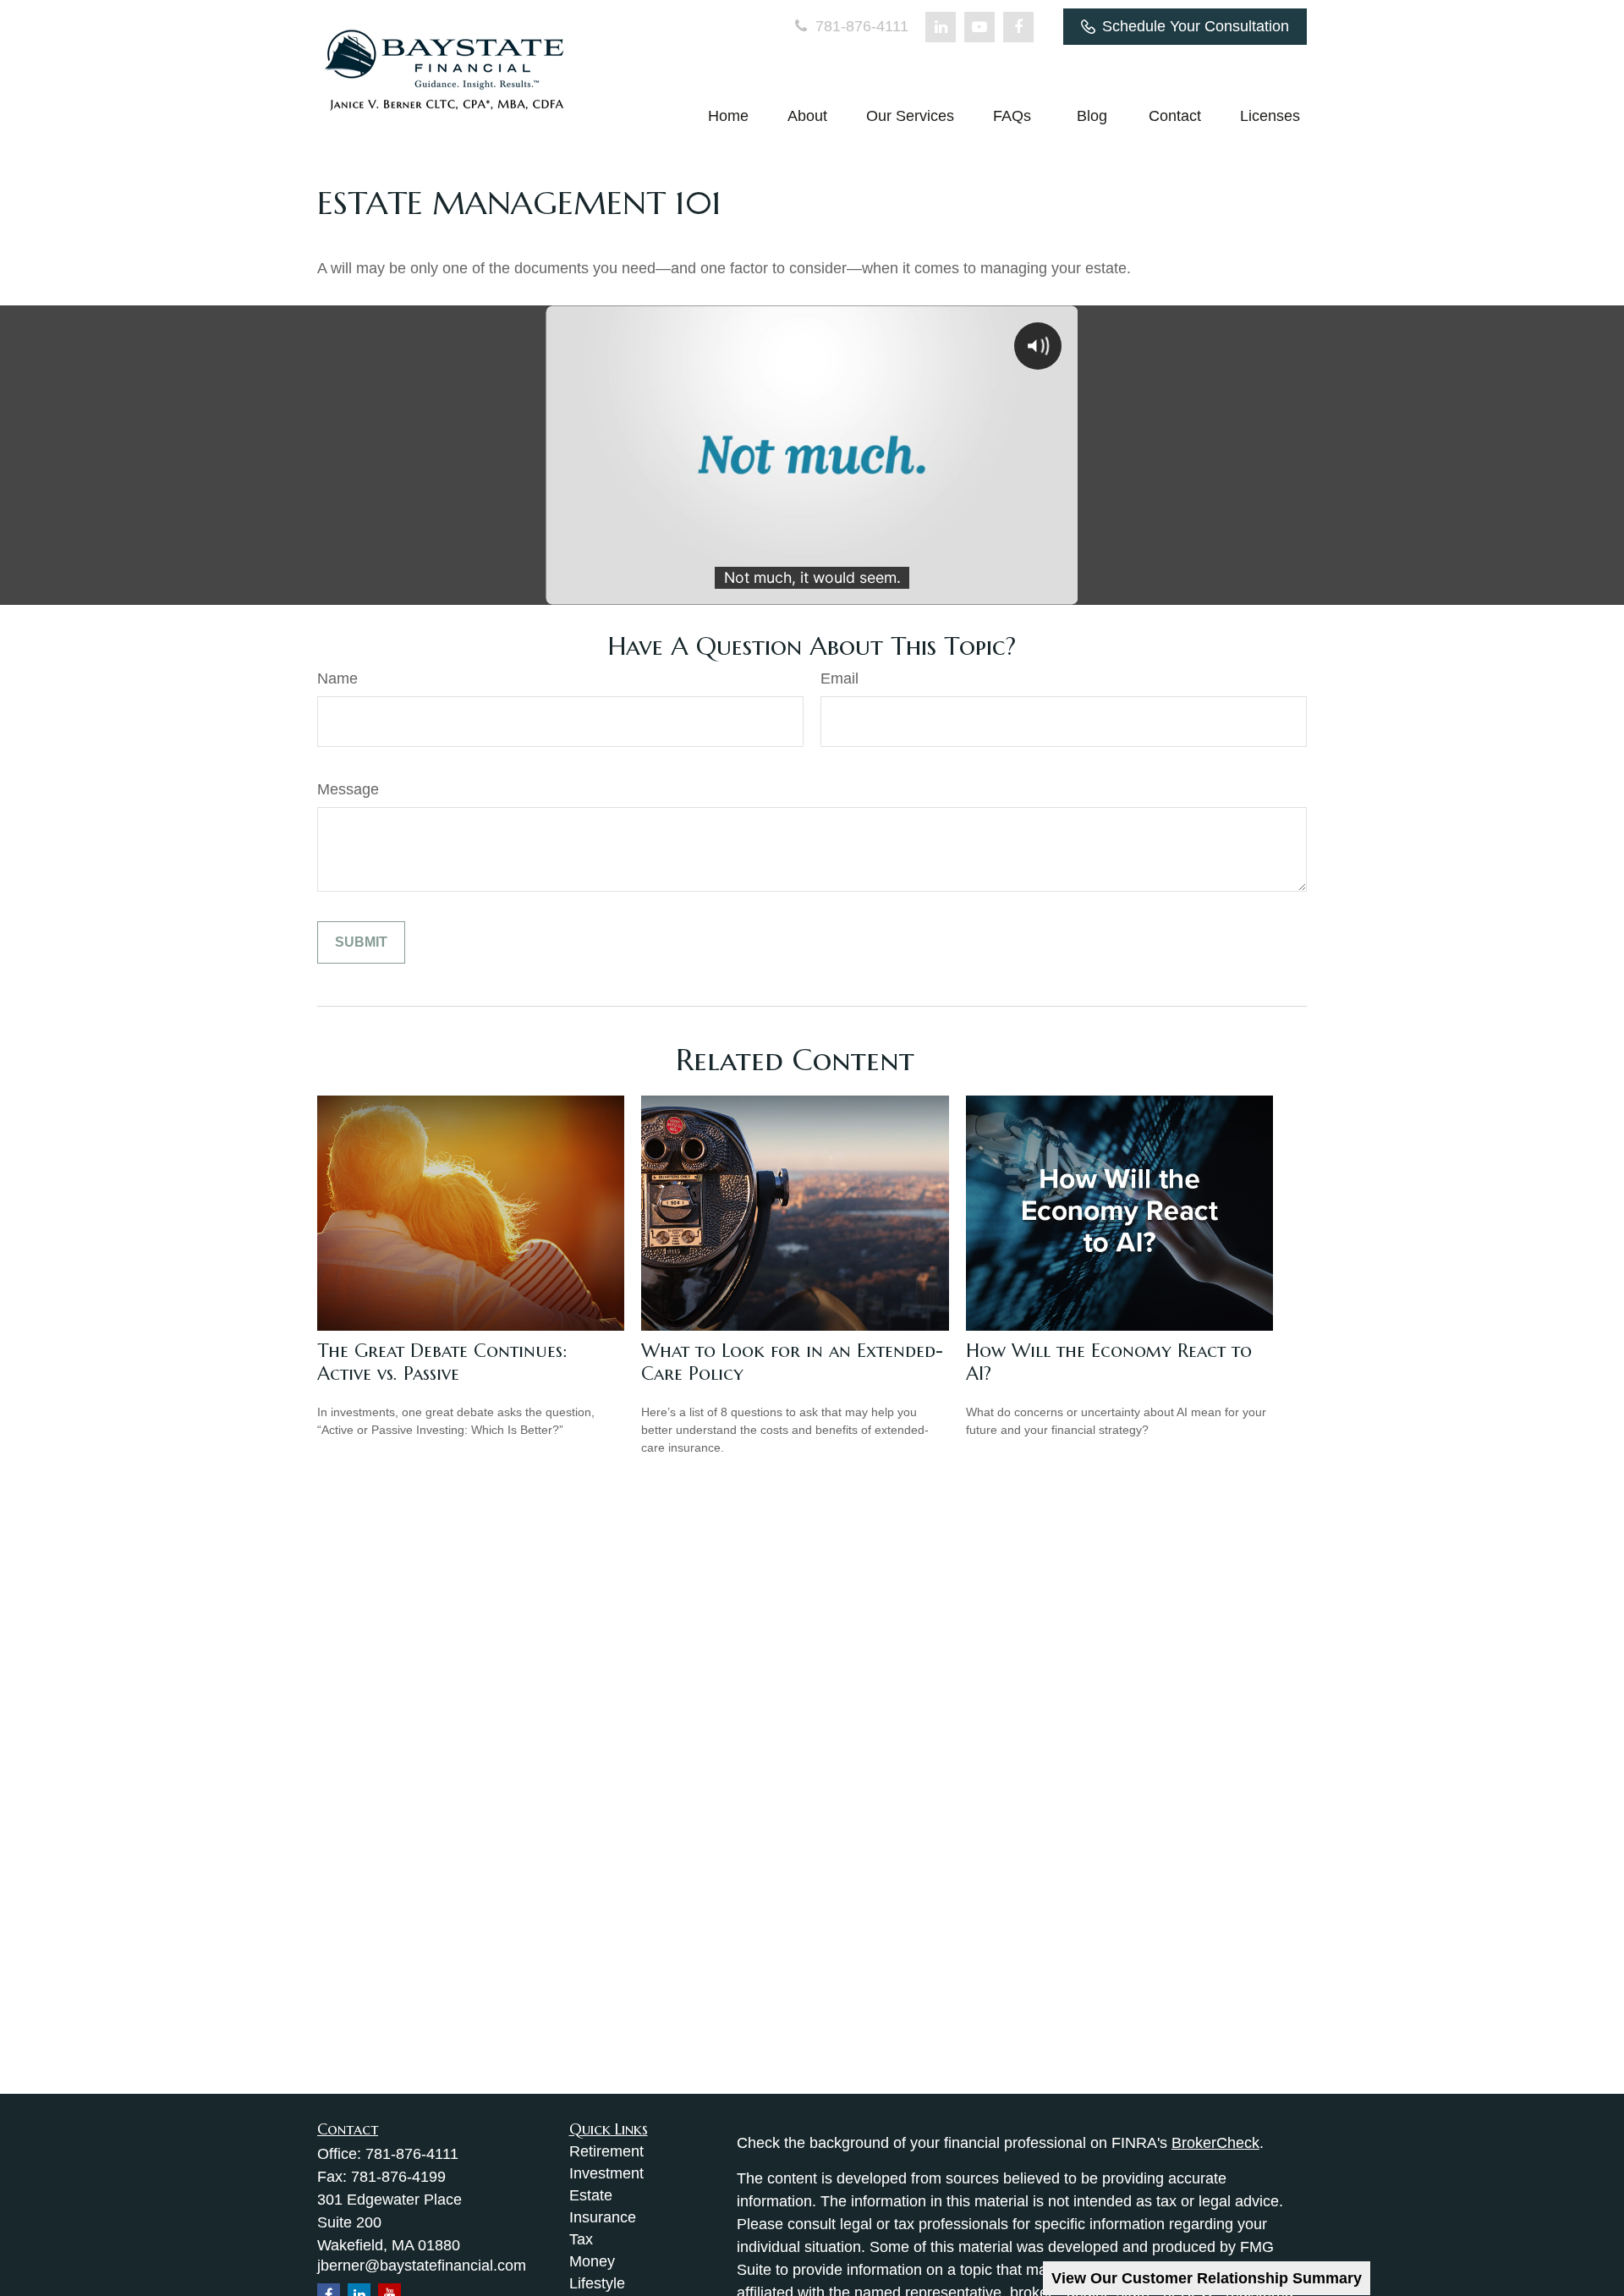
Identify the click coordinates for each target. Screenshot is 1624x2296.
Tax (581, 2239)
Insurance (603, 2217)
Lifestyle (597, 2283)
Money (592, 2261)
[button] (728, 116)
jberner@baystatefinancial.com (422, 2266)
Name (337, 678)
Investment (606, 2173)
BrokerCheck (1215, 2143)
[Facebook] (1018, 27)
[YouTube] (979, 27)
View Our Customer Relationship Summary (1207, 2278)
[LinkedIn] (941, 27)
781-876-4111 (860, 26)
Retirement (606, 2151)
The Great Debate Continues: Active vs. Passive (442, 1362)
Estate (591, 2195)
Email (839, 678)
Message (348, 789)
